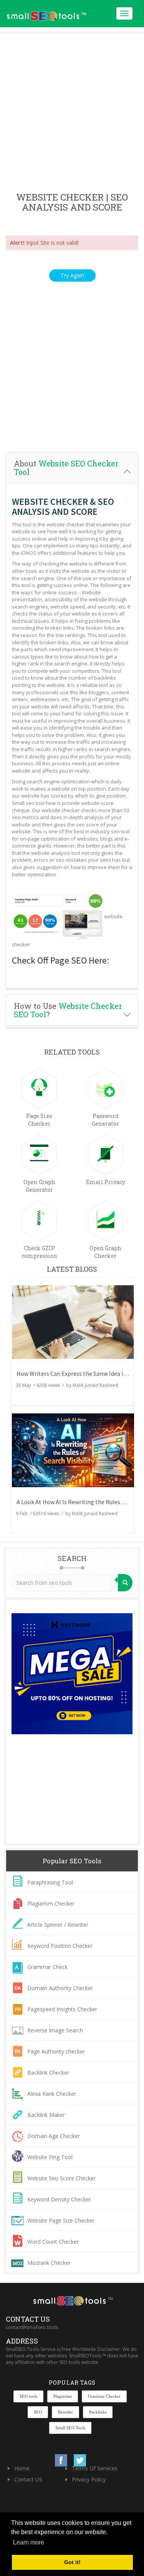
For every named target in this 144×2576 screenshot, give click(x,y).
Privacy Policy (89, 2479)
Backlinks (98, 2412)
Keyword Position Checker (60, 1946)
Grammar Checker (104, 2396)
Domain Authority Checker (60, 1988)
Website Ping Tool (50, 2157)
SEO (38, 2412)
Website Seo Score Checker (61, 2178)
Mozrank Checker (49, 2263)
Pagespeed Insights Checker (62, 2009)
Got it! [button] (72, 2562)
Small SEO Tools (70, 2428)
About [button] (66, 468)
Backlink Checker (48, 2073)
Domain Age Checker (54, 2136)
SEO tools (28, 2396)
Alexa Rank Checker (52, 2094)
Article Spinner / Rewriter (58, 1925)
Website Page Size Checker (61, 2220)
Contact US (28, 2479)
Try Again (72, 275)
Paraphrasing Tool (50, 1882)
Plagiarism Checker (51, 1903)
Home (22, 2468)
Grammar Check (47, 1967)
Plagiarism (63, 2396)
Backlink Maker (46, 2115)
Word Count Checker (53, 2242)
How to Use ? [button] (68, 1010)
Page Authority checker (56, 2051)
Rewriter (65, 2412)
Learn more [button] (29, 2542)
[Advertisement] (72, 113)
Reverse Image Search (55, 2030)
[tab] (72, 468)
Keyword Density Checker (59, 2199)
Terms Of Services (95, 2468)
